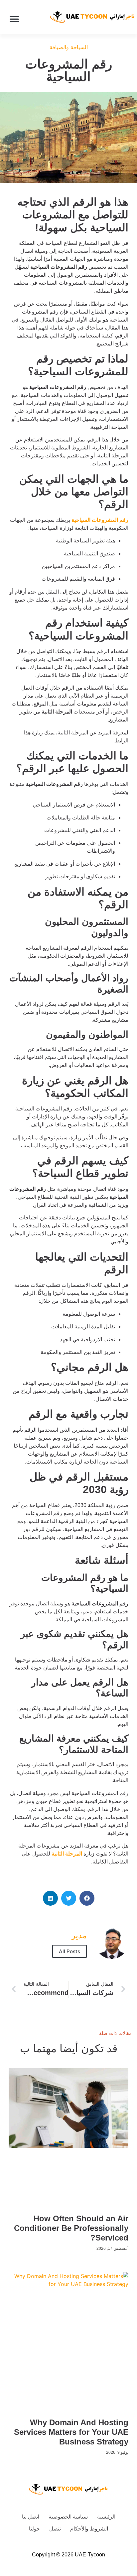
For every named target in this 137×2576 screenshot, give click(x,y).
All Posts (69, 1951)
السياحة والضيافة (69, 47)
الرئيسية (106, 2517)
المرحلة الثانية (67, 1854)
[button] (14, 19)
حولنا (34, 2529)
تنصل (55, 2529)
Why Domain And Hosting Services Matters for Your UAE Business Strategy (71, 2432)
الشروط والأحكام (89, 2529)
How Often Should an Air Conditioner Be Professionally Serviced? (71, 2228)
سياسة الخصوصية (68, 2517)
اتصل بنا (31, 2517)
